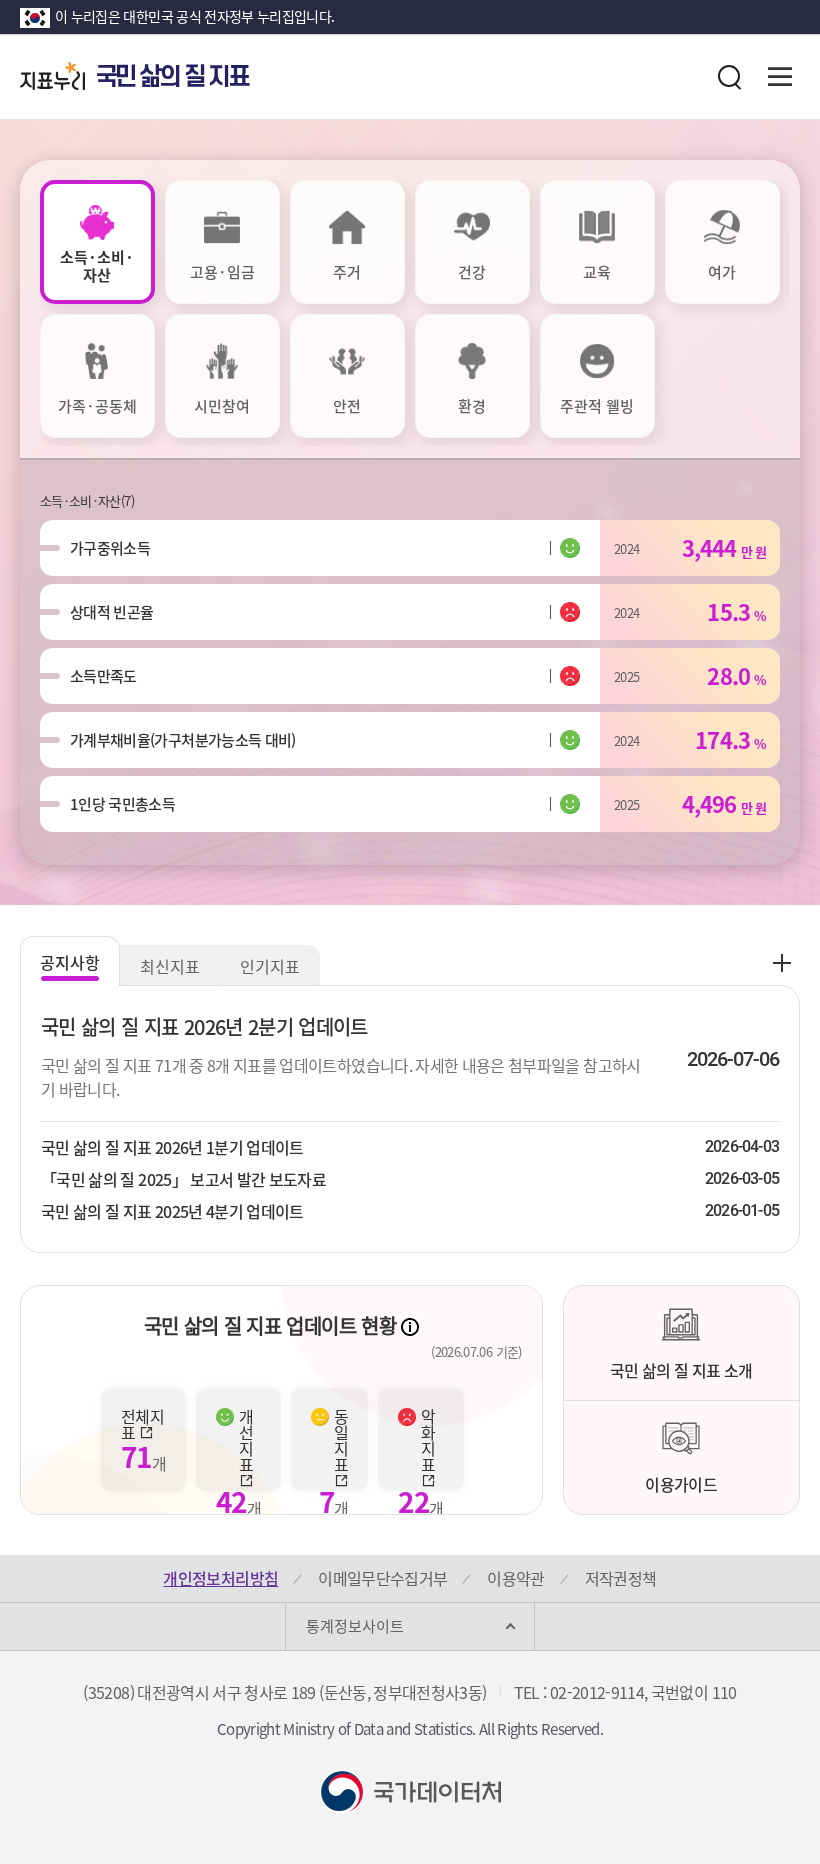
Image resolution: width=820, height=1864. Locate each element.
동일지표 (341, 1442)
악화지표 (428, 1442)
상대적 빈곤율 (111, 612)
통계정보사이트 (355, 1626)
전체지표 (142, 1424)
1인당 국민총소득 (122, 804)
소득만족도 (103, 676)
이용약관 (515, 1578)
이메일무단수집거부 (382, 1578)
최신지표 (170, 966)
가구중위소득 (110, 548)
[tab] (97, 242)
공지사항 (70, 962)
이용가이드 (681, 1484)
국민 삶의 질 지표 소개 (681, 1370)
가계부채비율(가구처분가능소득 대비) (183, 740)
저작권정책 (621, 1578)
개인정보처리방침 (220, 1578)
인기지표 (270, 966)
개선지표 (246, 1442)
